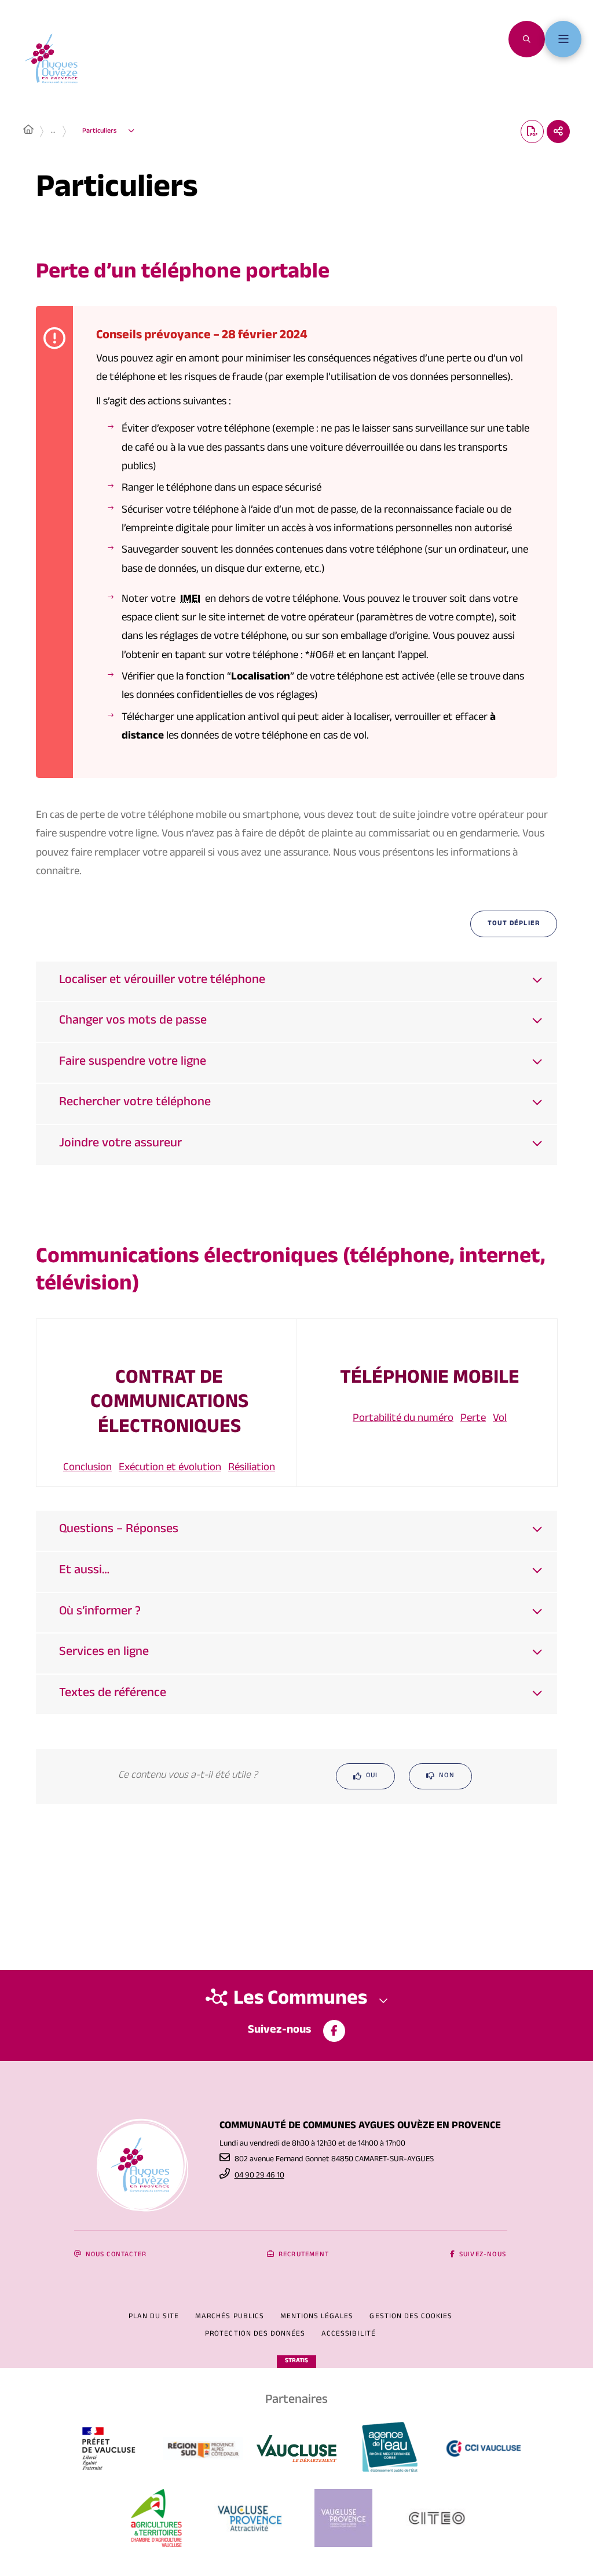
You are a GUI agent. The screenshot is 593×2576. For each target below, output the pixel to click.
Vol (500, 1419)
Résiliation (252, 1468)
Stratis (296, 2361)
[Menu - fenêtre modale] (563, 39)
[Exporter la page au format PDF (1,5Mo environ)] (532, 131)
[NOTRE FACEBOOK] (334, 2031)
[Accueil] (28, 131)
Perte (473, 1419)
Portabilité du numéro (403, 1419)
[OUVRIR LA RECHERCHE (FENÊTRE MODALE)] (527, 39)
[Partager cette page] (558, 131)
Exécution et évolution (170, 1468)
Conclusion (87, 1468)
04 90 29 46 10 (259, 2176)
